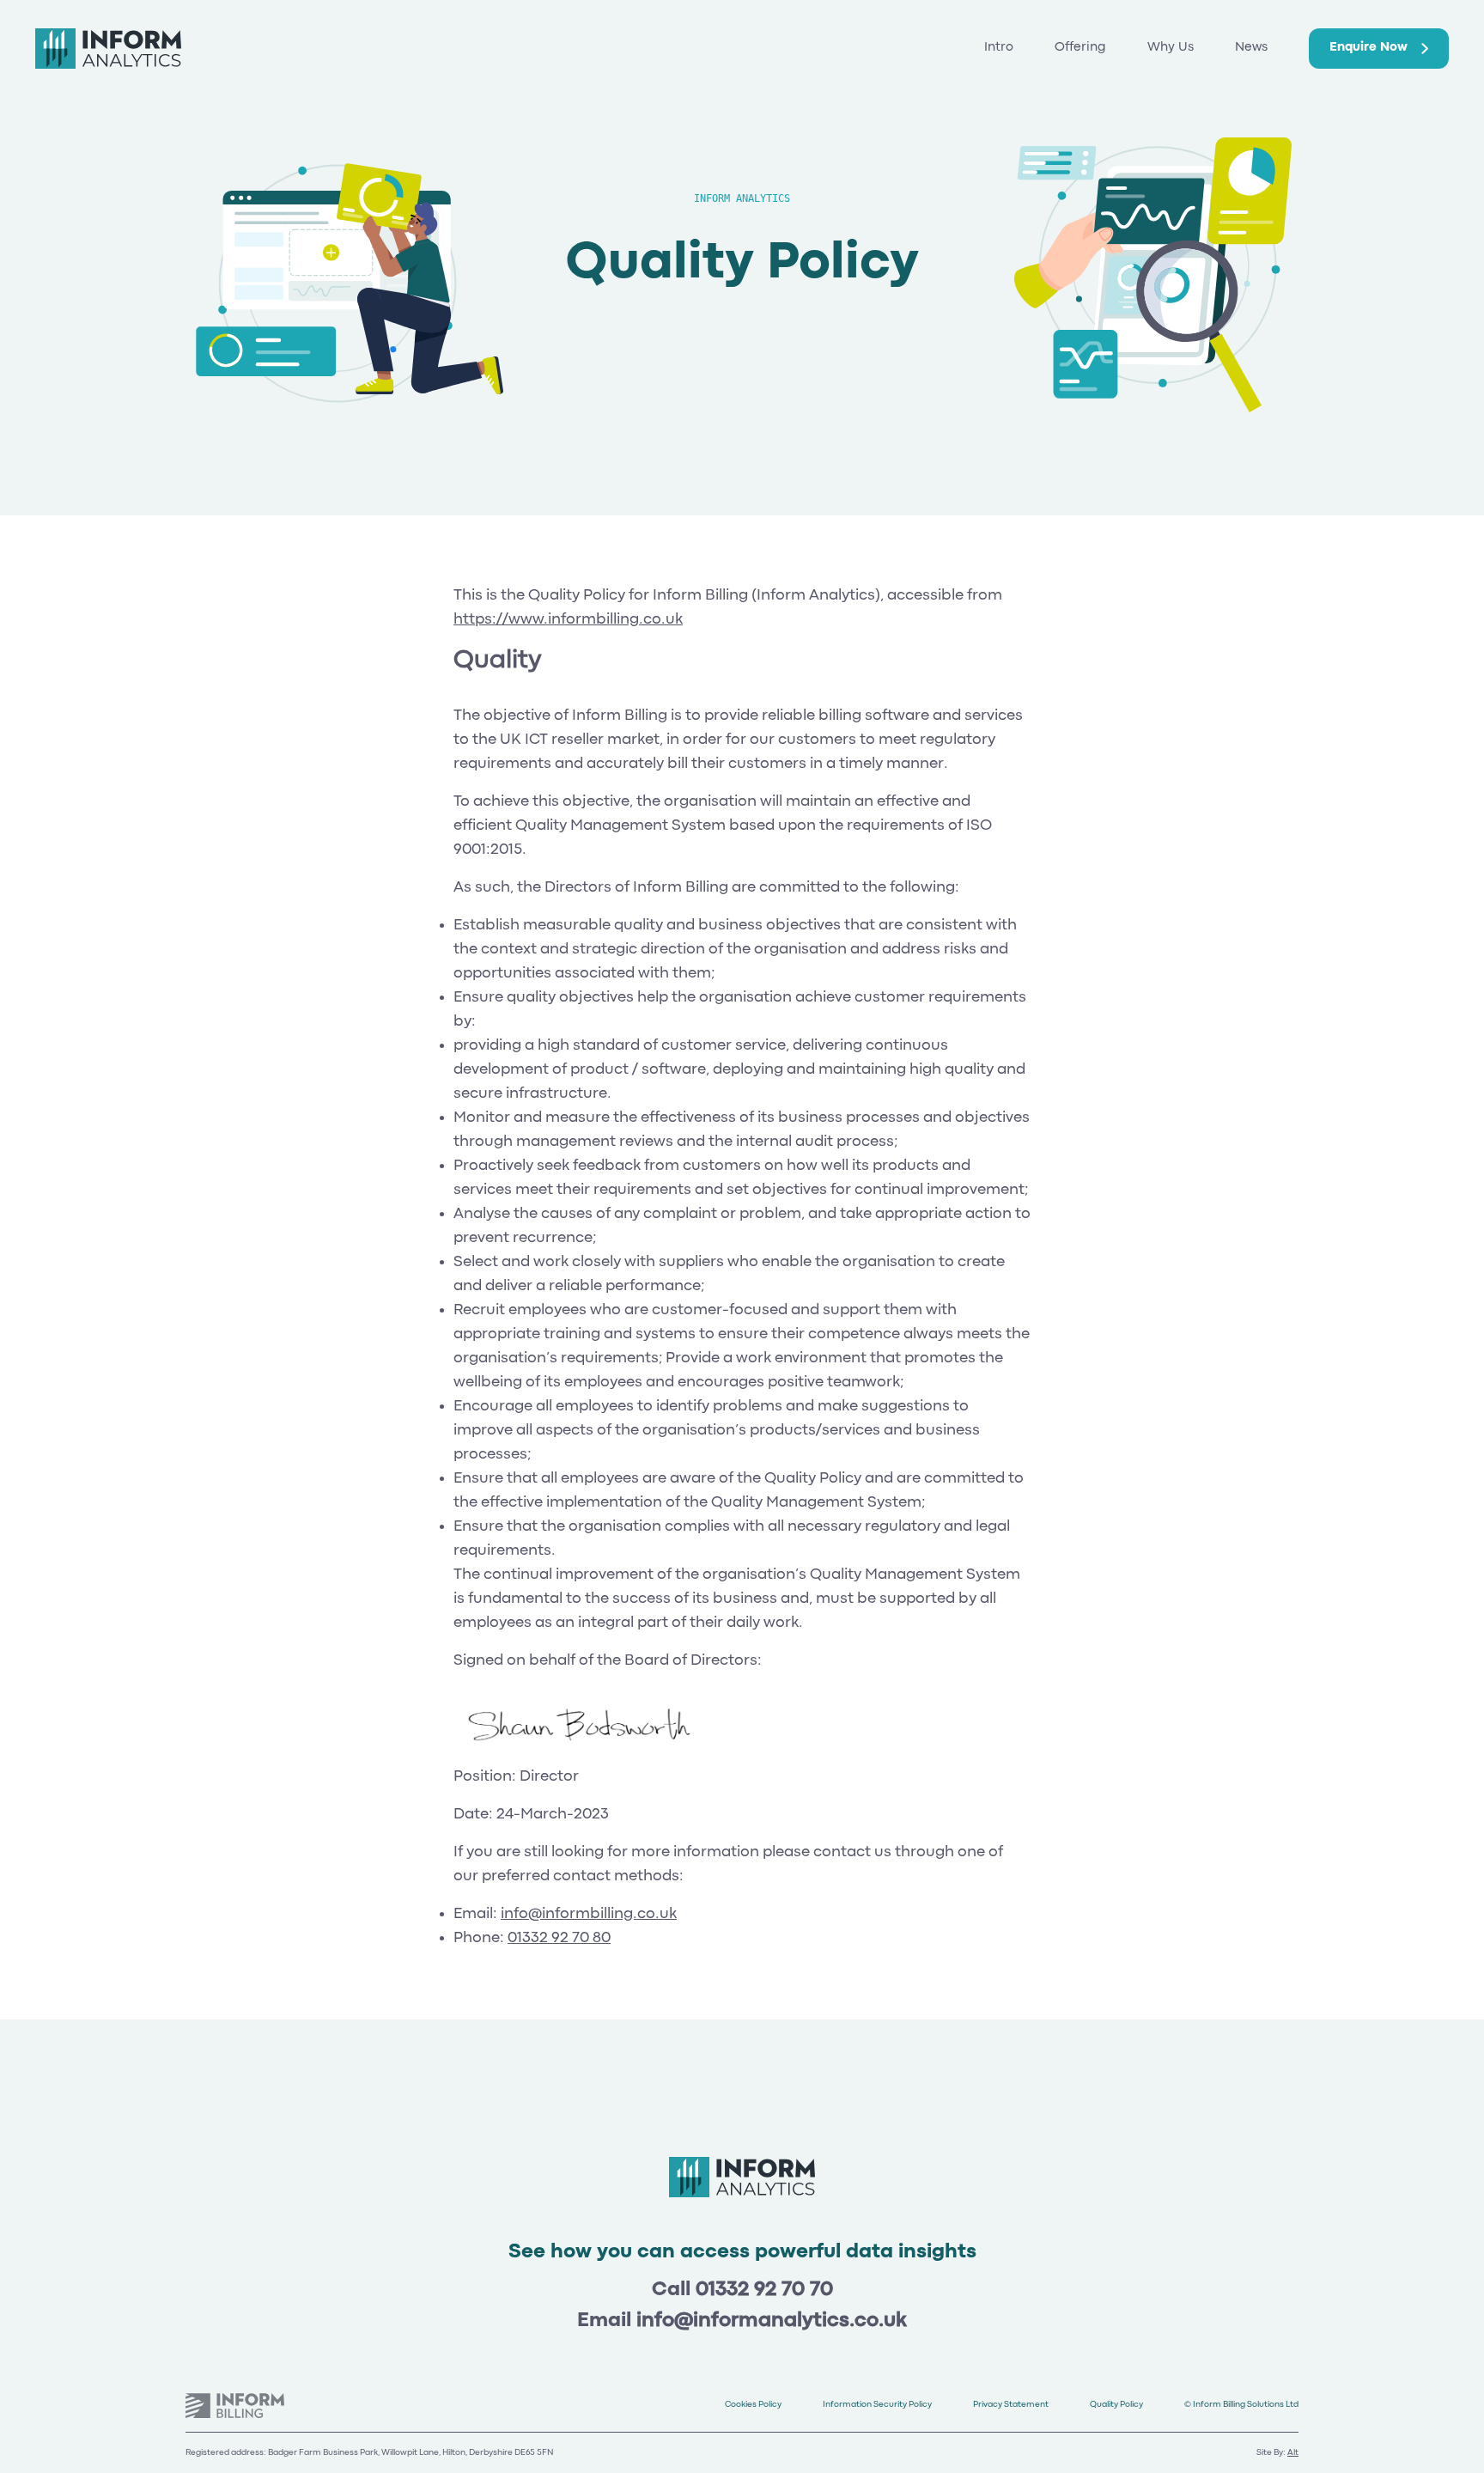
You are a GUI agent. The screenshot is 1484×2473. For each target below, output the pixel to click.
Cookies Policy (753, 2405)
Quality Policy (1116, 2405)
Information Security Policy (877, 2405)
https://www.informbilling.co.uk (568, 620)
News (1251, 48)
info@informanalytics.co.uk (772, 2321)
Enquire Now (1368, 48)
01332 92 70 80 (559, 1938)
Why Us (1171, 48)
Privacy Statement (1011, 2405)
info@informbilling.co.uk (589, 1914)
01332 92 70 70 (764, 2290)
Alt (1293, 2453)
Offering (1080, 48)
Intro (999, 48)
